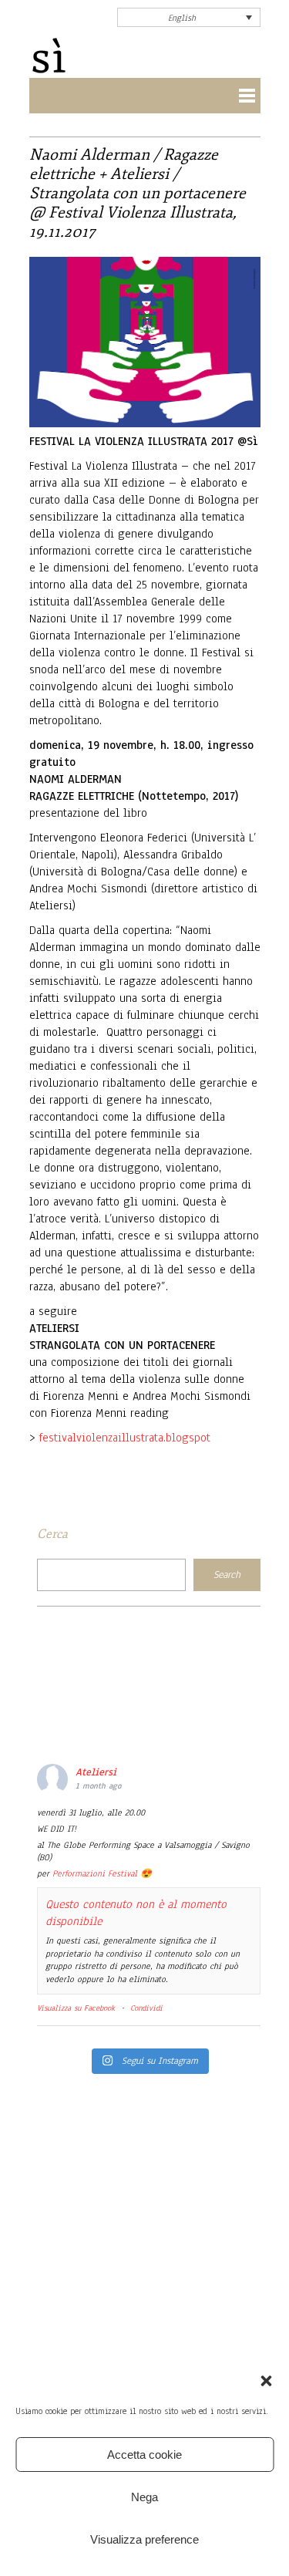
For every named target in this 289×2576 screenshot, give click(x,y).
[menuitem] (189, 17)
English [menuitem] (182, 18)
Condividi (146, 2008)
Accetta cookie (144, 2455)
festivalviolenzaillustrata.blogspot (125, 1438)
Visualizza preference (144, 2539)
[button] (266, 2381)
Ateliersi (96, 1772)
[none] (189, 17)
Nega (144, 2497)
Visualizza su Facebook (76, 2008)
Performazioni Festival (95, 1873)
